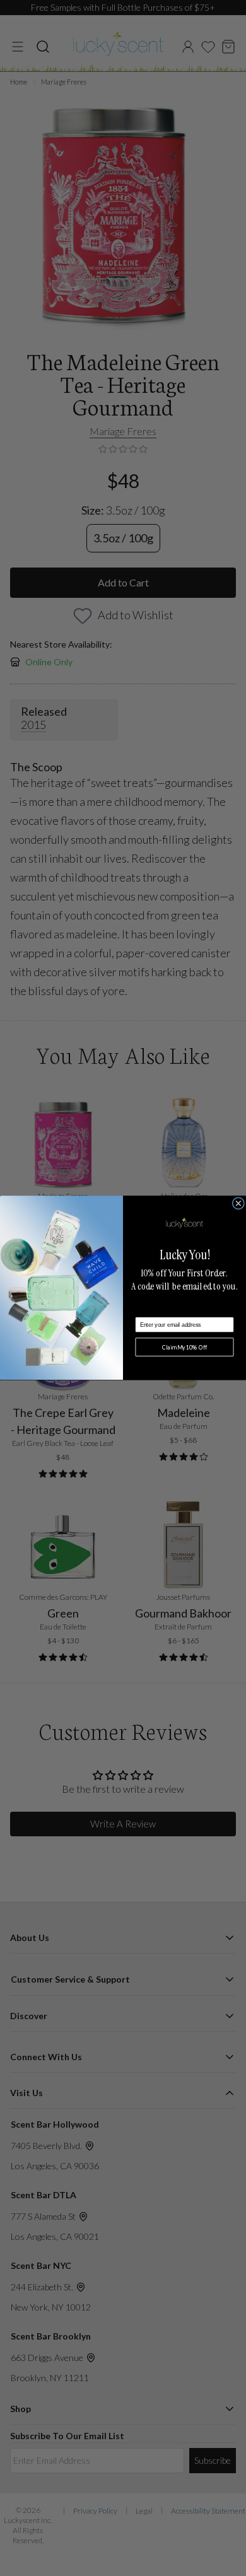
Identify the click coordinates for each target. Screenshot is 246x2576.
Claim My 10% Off (185, 1347)
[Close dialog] (238, 1203)
